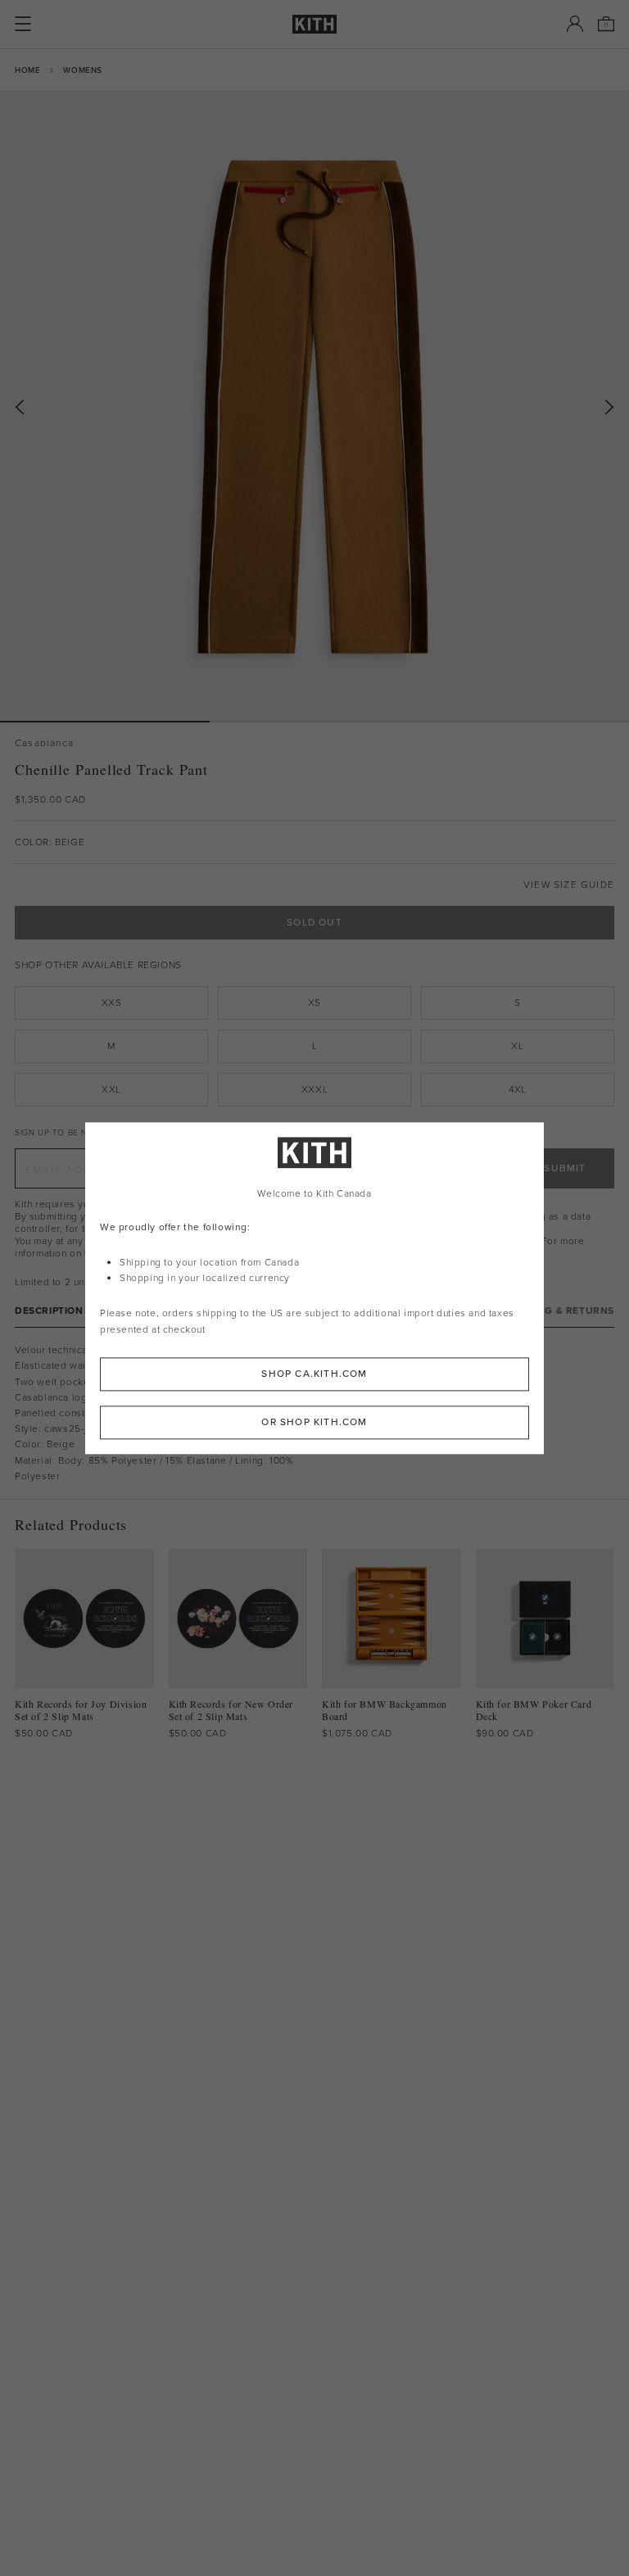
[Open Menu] (23, 24)
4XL (518, 1089)
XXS (112, 1003)
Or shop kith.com (314, 1422)
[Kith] (314, 24)
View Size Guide (569, 885)
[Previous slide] (20, 407)
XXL (111, 1089)
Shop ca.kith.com (314, 1374)
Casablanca (44, 743)
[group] (314, 406)
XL (517, 1046)
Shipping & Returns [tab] (559, 1311)
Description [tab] (49, 1311)
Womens (83, 70)
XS (314, 1003)
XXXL (314, 1089)
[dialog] (314, 1288)
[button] (314, 722)
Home (27, 70)
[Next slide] (609, 407)
